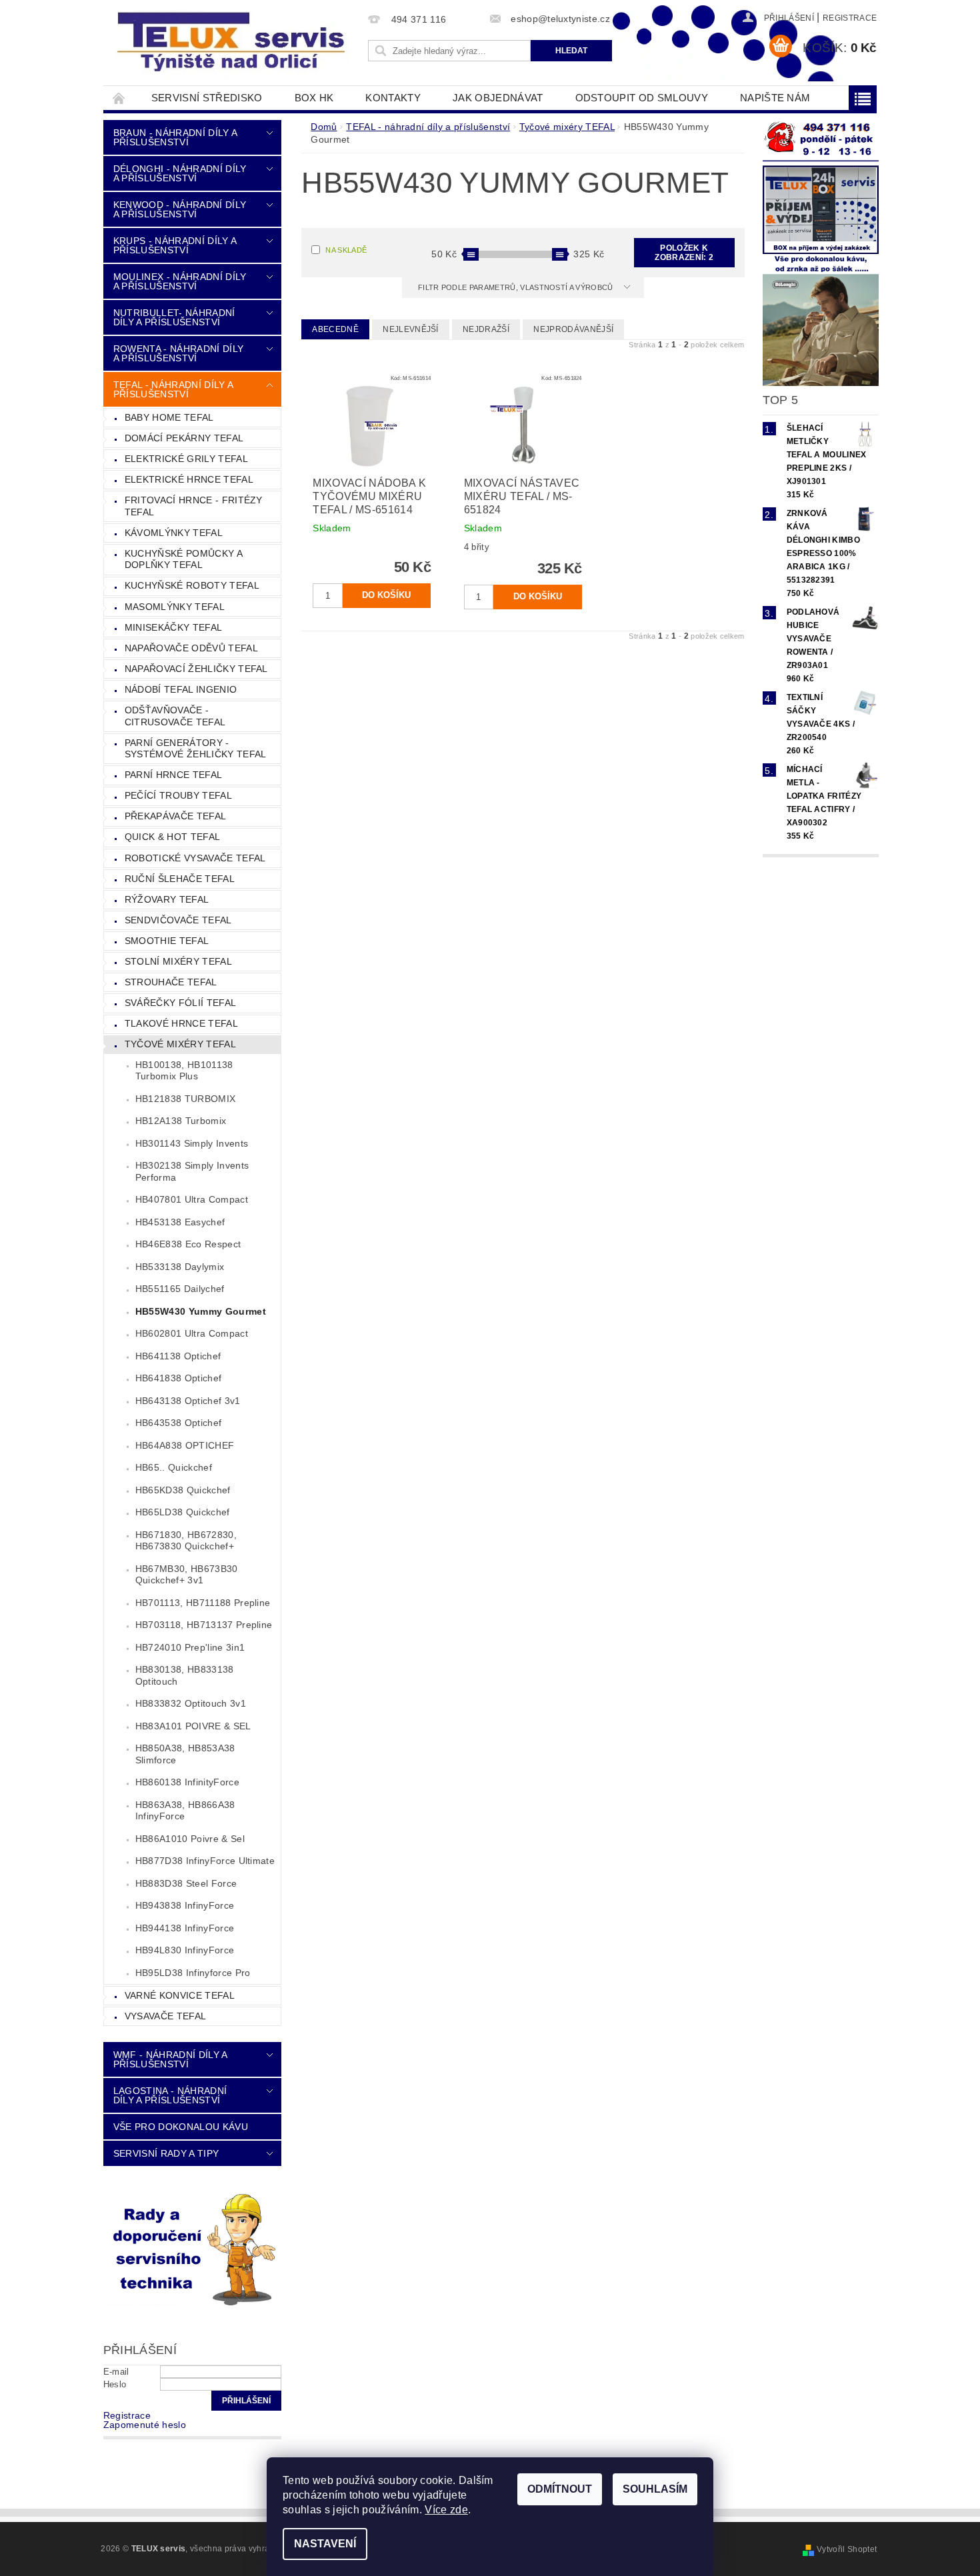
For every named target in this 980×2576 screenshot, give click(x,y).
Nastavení (325, 2544)
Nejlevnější (411, 329)
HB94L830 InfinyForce (185, 1950)
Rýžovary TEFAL (167, 899)
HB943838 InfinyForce (185, 1905)
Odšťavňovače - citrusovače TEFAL (175, 716)
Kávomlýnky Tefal (174, 533)
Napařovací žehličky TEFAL (196, 669)
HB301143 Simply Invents (192, 1143)
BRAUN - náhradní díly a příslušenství (175, 137)
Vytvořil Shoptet (847, 2549)
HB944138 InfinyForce (185, 1928)
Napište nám (775, 98)
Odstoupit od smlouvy (642, 98)
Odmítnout (560, 2489)
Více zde (446, 2510)
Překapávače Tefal (175, 816)
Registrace (850, 18)
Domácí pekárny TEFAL (184, 438)
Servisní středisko (207, 98)
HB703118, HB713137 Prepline (204, 1625)
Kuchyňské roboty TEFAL (192, 585)
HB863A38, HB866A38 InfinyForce (185, 1811)
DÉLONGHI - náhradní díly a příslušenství (180, 173)
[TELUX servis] (233, 43)
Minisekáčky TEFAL (173, 627)
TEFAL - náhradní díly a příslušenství (173, 389)
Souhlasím (655, 2489)
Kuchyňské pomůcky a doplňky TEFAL (184, 559)
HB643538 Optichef (178, 1423)
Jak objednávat (498, 98)
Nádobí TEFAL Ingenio (181, 689)
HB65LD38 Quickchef (183, 1512)
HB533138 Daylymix (180, 1267)
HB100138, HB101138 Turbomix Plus (184, 1071)
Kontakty (393, 98)
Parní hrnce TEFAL (173, 775)
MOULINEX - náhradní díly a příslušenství (180, 281)
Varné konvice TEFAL (180, 1995)
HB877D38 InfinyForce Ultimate (205, 1861)
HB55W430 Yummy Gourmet (201, 1311)
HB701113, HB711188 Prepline (203, 1603)
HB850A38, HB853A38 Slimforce (185, 1754)
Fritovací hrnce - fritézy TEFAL (194, 506)
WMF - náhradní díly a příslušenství (170, 2059)
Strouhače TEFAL (171, 982)
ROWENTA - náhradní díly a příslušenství (178, 353)
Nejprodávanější (573, 329)
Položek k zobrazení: (684, 253)
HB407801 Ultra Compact (192, 1199)
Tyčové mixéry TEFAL (180, 1044)
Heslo (115, 2384)
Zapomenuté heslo (145, 2425)
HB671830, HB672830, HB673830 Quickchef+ (186, 1541)
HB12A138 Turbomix (181, 1121)
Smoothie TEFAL (167, 941)
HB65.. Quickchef (174, 1467)
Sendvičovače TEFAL (178, 920)
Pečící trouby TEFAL (178, 795)
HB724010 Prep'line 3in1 (190, 1647)
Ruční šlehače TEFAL (180, 879)
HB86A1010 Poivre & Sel (190, 1839)
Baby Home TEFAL (169, 417)
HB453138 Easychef (180, 1222)
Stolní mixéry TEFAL (178, 961)
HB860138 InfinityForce (187, 1782)
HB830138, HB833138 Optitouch (185, 1675)
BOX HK (314, 98)
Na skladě (346, 250)
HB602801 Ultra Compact (192, 1333)
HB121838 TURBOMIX (185, 1099)
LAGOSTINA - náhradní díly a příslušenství (170, 2095)
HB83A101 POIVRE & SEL (193, 1726)
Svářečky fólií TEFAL (180, 1003)
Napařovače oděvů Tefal (191, 648)
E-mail (116, 2372)
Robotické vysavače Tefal (195, 858)
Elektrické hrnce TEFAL (189, 479)
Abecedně (335, 329)
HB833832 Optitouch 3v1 (191, 1703)
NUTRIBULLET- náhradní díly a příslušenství (174, 317)
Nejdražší (486, 329)
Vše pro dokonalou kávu (181, 2127)
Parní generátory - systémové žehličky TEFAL (196, 749)
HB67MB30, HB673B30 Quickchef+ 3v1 (187, 1575)
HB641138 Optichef (178, 1356)
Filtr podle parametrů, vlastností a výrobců (517, 287)
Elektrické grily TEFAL (186, 459)
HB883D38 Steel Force (186, 1883)
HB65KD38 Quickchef (183, 1490)
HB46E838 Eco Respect (188, 1244)
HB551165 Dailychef (180, 1289)
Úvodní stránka (119, 98)
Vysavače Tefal (165, 2016)
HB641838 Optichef (178, 1378)
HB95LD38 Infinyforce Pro (193, 1973)
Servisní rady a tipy (166, 2153)
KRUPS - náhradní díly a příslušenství (175, 245)
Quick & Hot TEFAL (172, 837)
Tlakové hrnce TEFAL (181, 1023)
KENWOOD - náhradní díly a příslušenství (180, 209)
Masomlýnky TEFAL (175, 607)
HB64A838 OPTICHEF (185, 1445)
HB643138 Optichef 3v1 (188, 1401)
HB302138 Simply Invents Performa (192, 1171)
